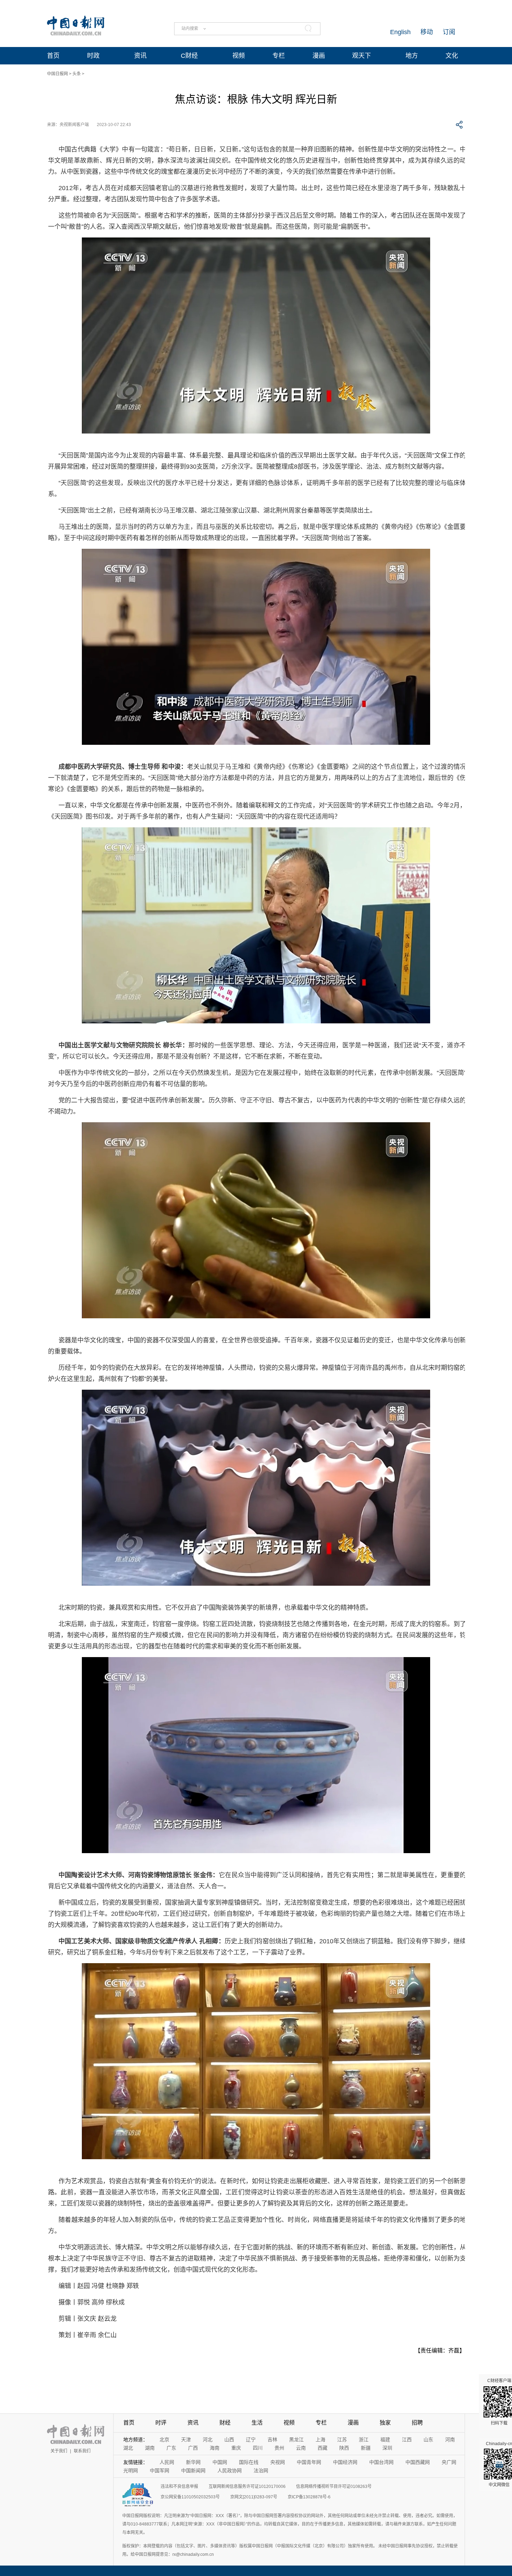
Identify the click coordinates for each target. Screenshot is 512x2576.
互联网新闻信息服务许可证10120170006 (247, 2487)
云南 (301, 2448)
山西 (229, 2440)
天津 (186, 2440)
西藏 (323, 2448)
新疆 (366, 2448)
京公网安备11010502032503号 (190, 2497)
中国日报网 (57, 74)
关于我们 (59, 2451)
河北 (208, 2440)
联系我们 (82, 2451)
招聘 (417, 2423)
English (400, 32)
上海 (320, 2440)
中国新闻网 (193, 2470)
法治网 (261, 2470)
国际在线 (249, 2462)
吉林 (272, 2440)
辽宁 (251, 2440)
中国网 (220, 2462)
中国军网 (160, 2470)
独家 (385, 2423)
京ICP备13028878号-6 (309, 2497)
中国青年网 (309, 2462)
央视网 (278, 2462)
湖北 (128, 2448)
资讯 (140, 56)
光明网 (131, 2470)
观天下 (362, 56)
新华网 (193, 2462)
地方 (412, 56)
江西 (407, 2440)
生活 (257, 2423)
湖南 (150, 2448)
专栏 (279, 56)
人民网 (167, 2462)
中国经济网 (345, 2462)
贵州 (279, 2448)
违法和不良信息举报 (179, 2487)
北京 (164, 2440)
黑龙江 (296, 2440)
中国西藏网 (418, 2462)
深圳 (387, 2448)
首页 (53, 56)
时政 (93, 56)
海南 (215, 2448)
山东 (428, 2440)
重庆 (236, 2448)
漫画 (319, 56)
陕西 (344, 2448)
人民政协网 (230, 2470)
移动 (427, 32)
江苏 (342, 2440)
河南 (450, 2440)
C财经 (189, 56)
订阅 (449, 32)
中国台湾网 (381, 2462)
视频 (239, 56)
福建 (385, 2440)
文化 (452, 56)
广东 (171, 2448)
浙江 (364, 2440)
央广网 (449, 2462)
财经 (225, 2423)
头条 (77, 74)
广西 (193, 2448)
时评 (161, 2423)
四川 (258, 2448)
